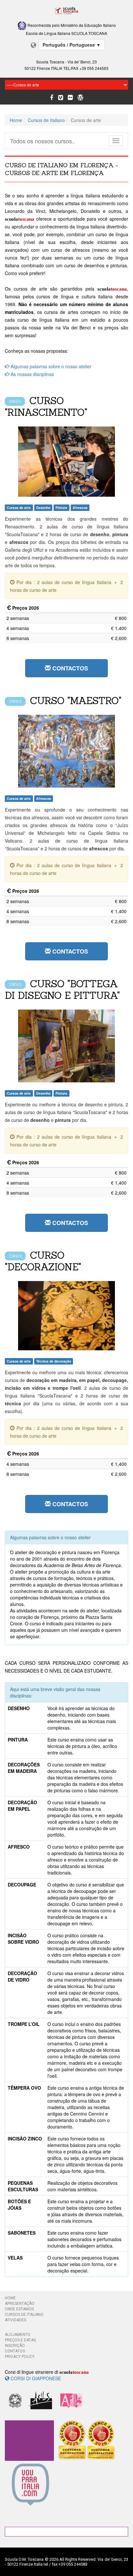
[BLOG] (80, 98)
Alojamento (18, 2335)
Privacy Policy (20, 2357)
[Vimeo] (61, 98)
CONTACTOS (69, 668)
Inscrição (15, 2346)
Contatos (15, 2351)
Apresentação (20, 2304)
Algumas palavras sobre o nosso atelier (50, 366)
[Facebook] (52, 98)
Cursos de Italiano (46, 120)
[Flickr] (70, 98)
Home (16, 120)
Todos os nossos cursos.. (43, 141)
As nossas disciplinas (32, 374)
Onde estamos (19, 2309)
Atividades (15, 2320)
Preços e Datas (20, 2340)
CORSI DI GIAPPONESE (35, 2378)
